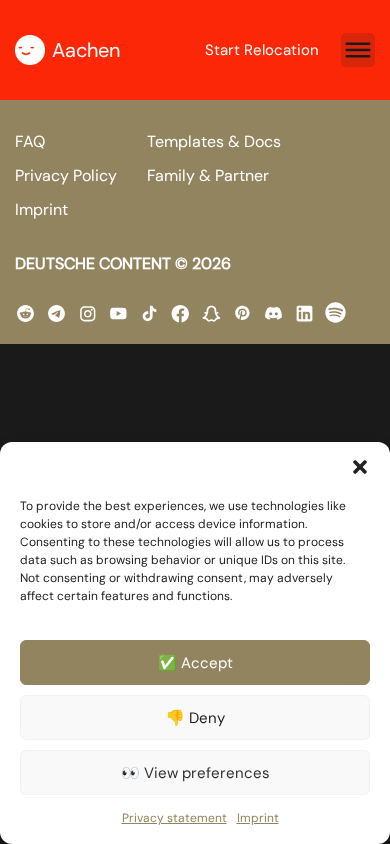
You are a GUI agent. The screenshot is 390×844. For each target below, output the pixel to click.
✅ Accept (195, 663)
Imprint (258, 818)
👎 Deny (195, 718)
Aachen (86, 50)
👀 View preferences (195, 773)
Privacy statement (174, 818)
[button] (360, 467)
